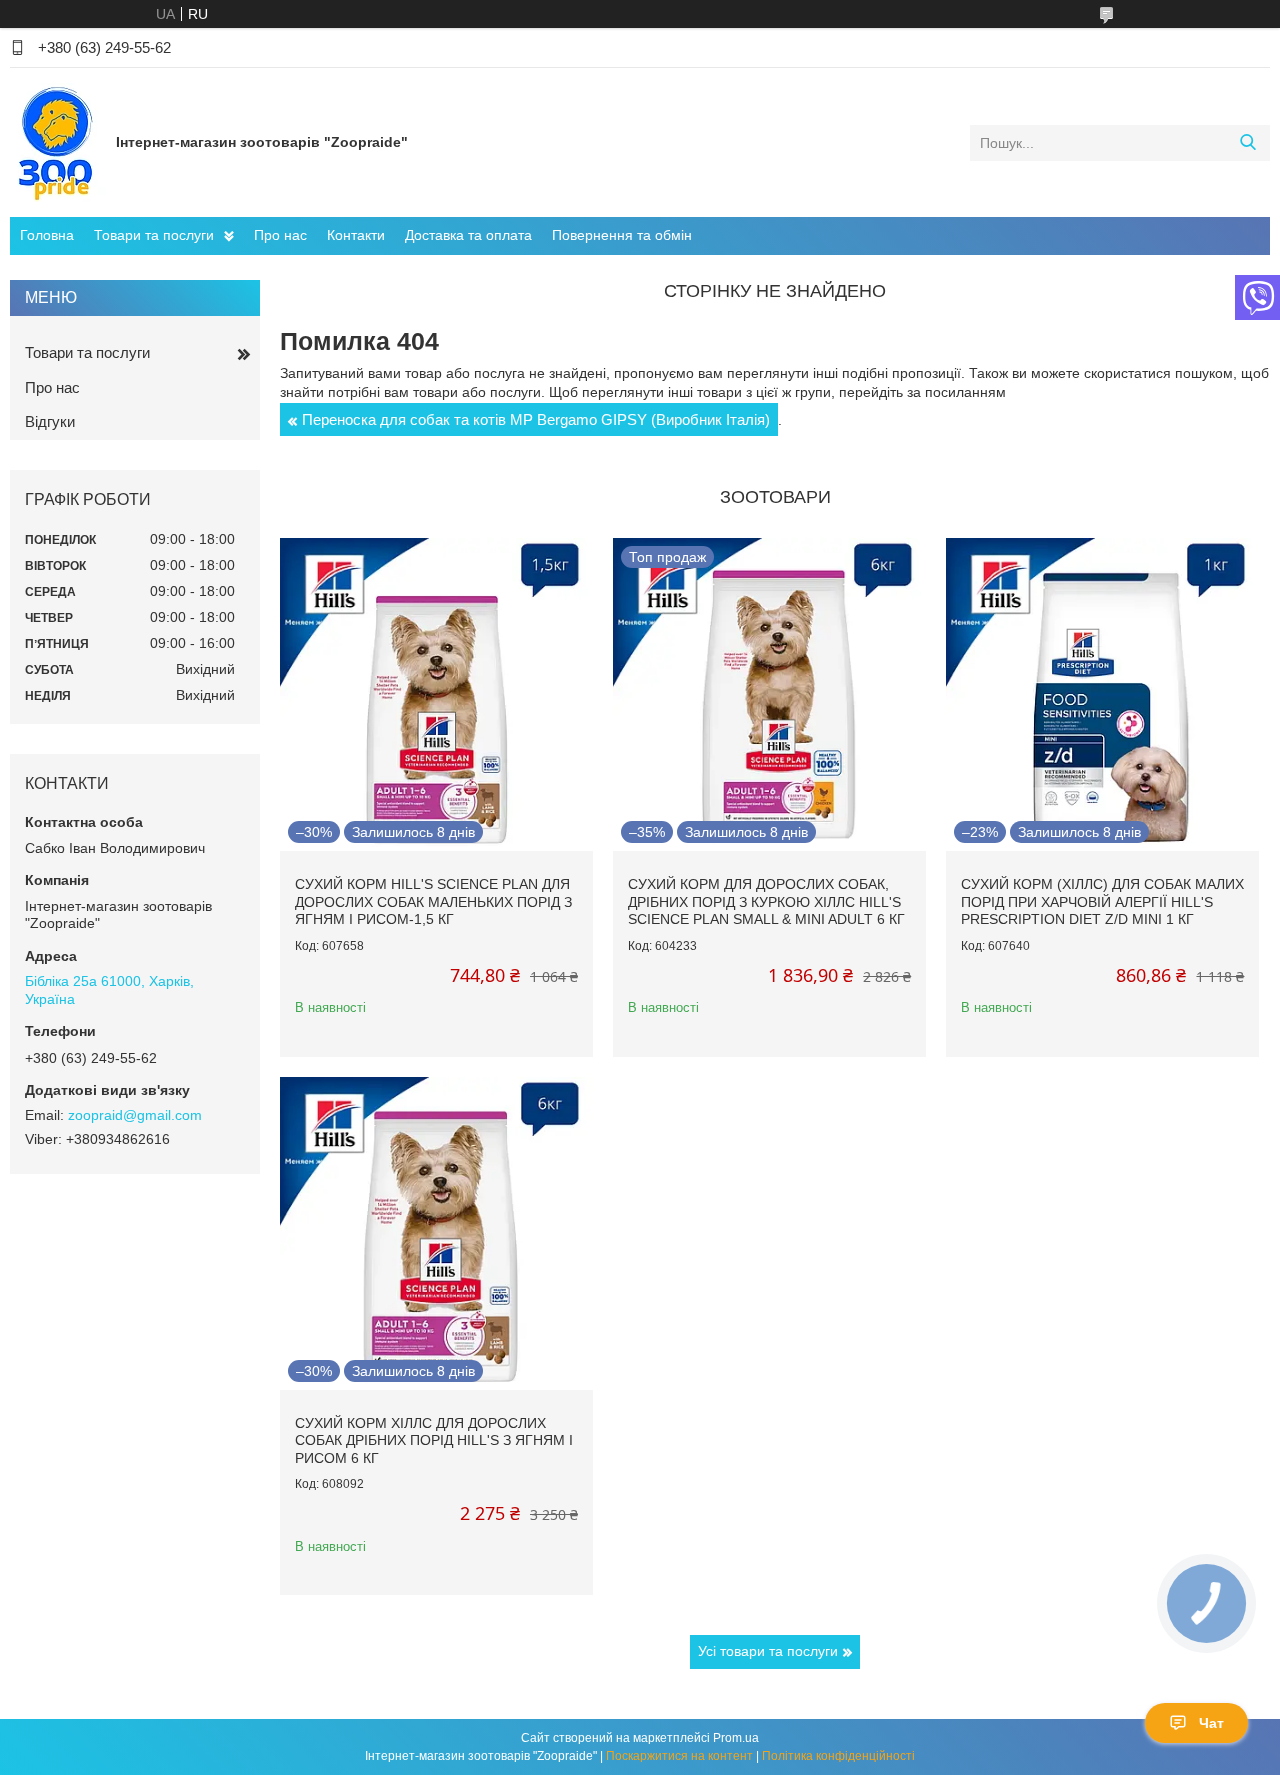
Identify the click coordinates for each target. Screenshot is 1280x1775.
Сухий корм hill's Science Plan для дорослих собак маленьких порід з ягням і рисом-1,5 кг (433, 901)
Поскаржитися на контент (679, 1756)
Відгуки (50, 421)
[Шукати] (1247, 143)
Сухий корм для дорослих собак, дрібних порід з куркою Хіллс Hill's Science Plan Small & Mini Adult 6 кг (766, 901)
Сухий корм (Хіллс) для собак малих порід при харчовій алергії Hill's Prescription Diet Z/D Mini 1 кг (1102, 901)
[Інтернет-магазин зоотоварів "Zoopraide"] (58, 142)
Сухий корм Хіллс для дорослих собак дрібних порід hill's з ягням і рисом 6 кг (434, 1440)
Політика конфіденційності (838, 1756)
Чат (1211, 1723)
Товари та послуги (154, 235)
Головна (47, 235)
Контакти (356, 235)
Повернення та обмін (622, 235)
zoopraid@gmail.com (135, 1115)
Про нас (280, 235)
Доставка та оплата (468, 235)
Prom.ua (736, 1738)
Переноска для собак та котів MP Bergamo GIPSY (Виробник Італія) (536, 419)
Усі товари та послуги (768, 1651)
